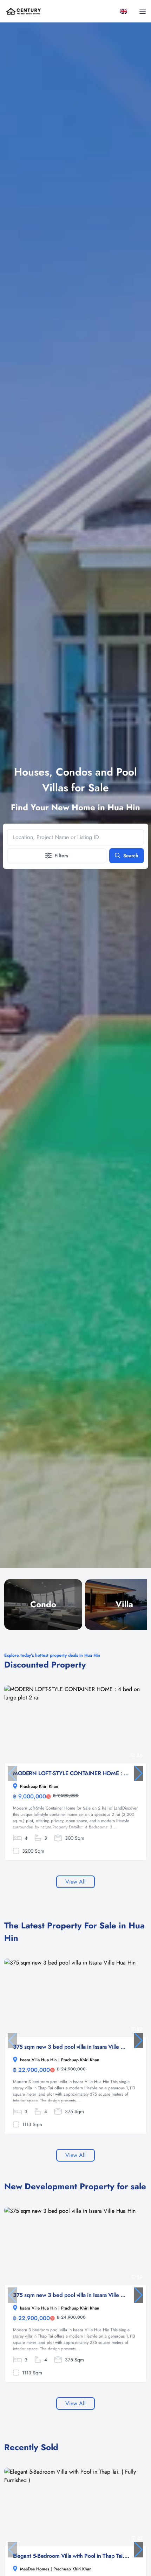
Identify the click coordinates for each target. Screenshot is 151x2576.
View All (75, 1882)
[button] (139, 1773)
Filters (61, 856)
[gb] (125, 11)
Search (131, 856)
